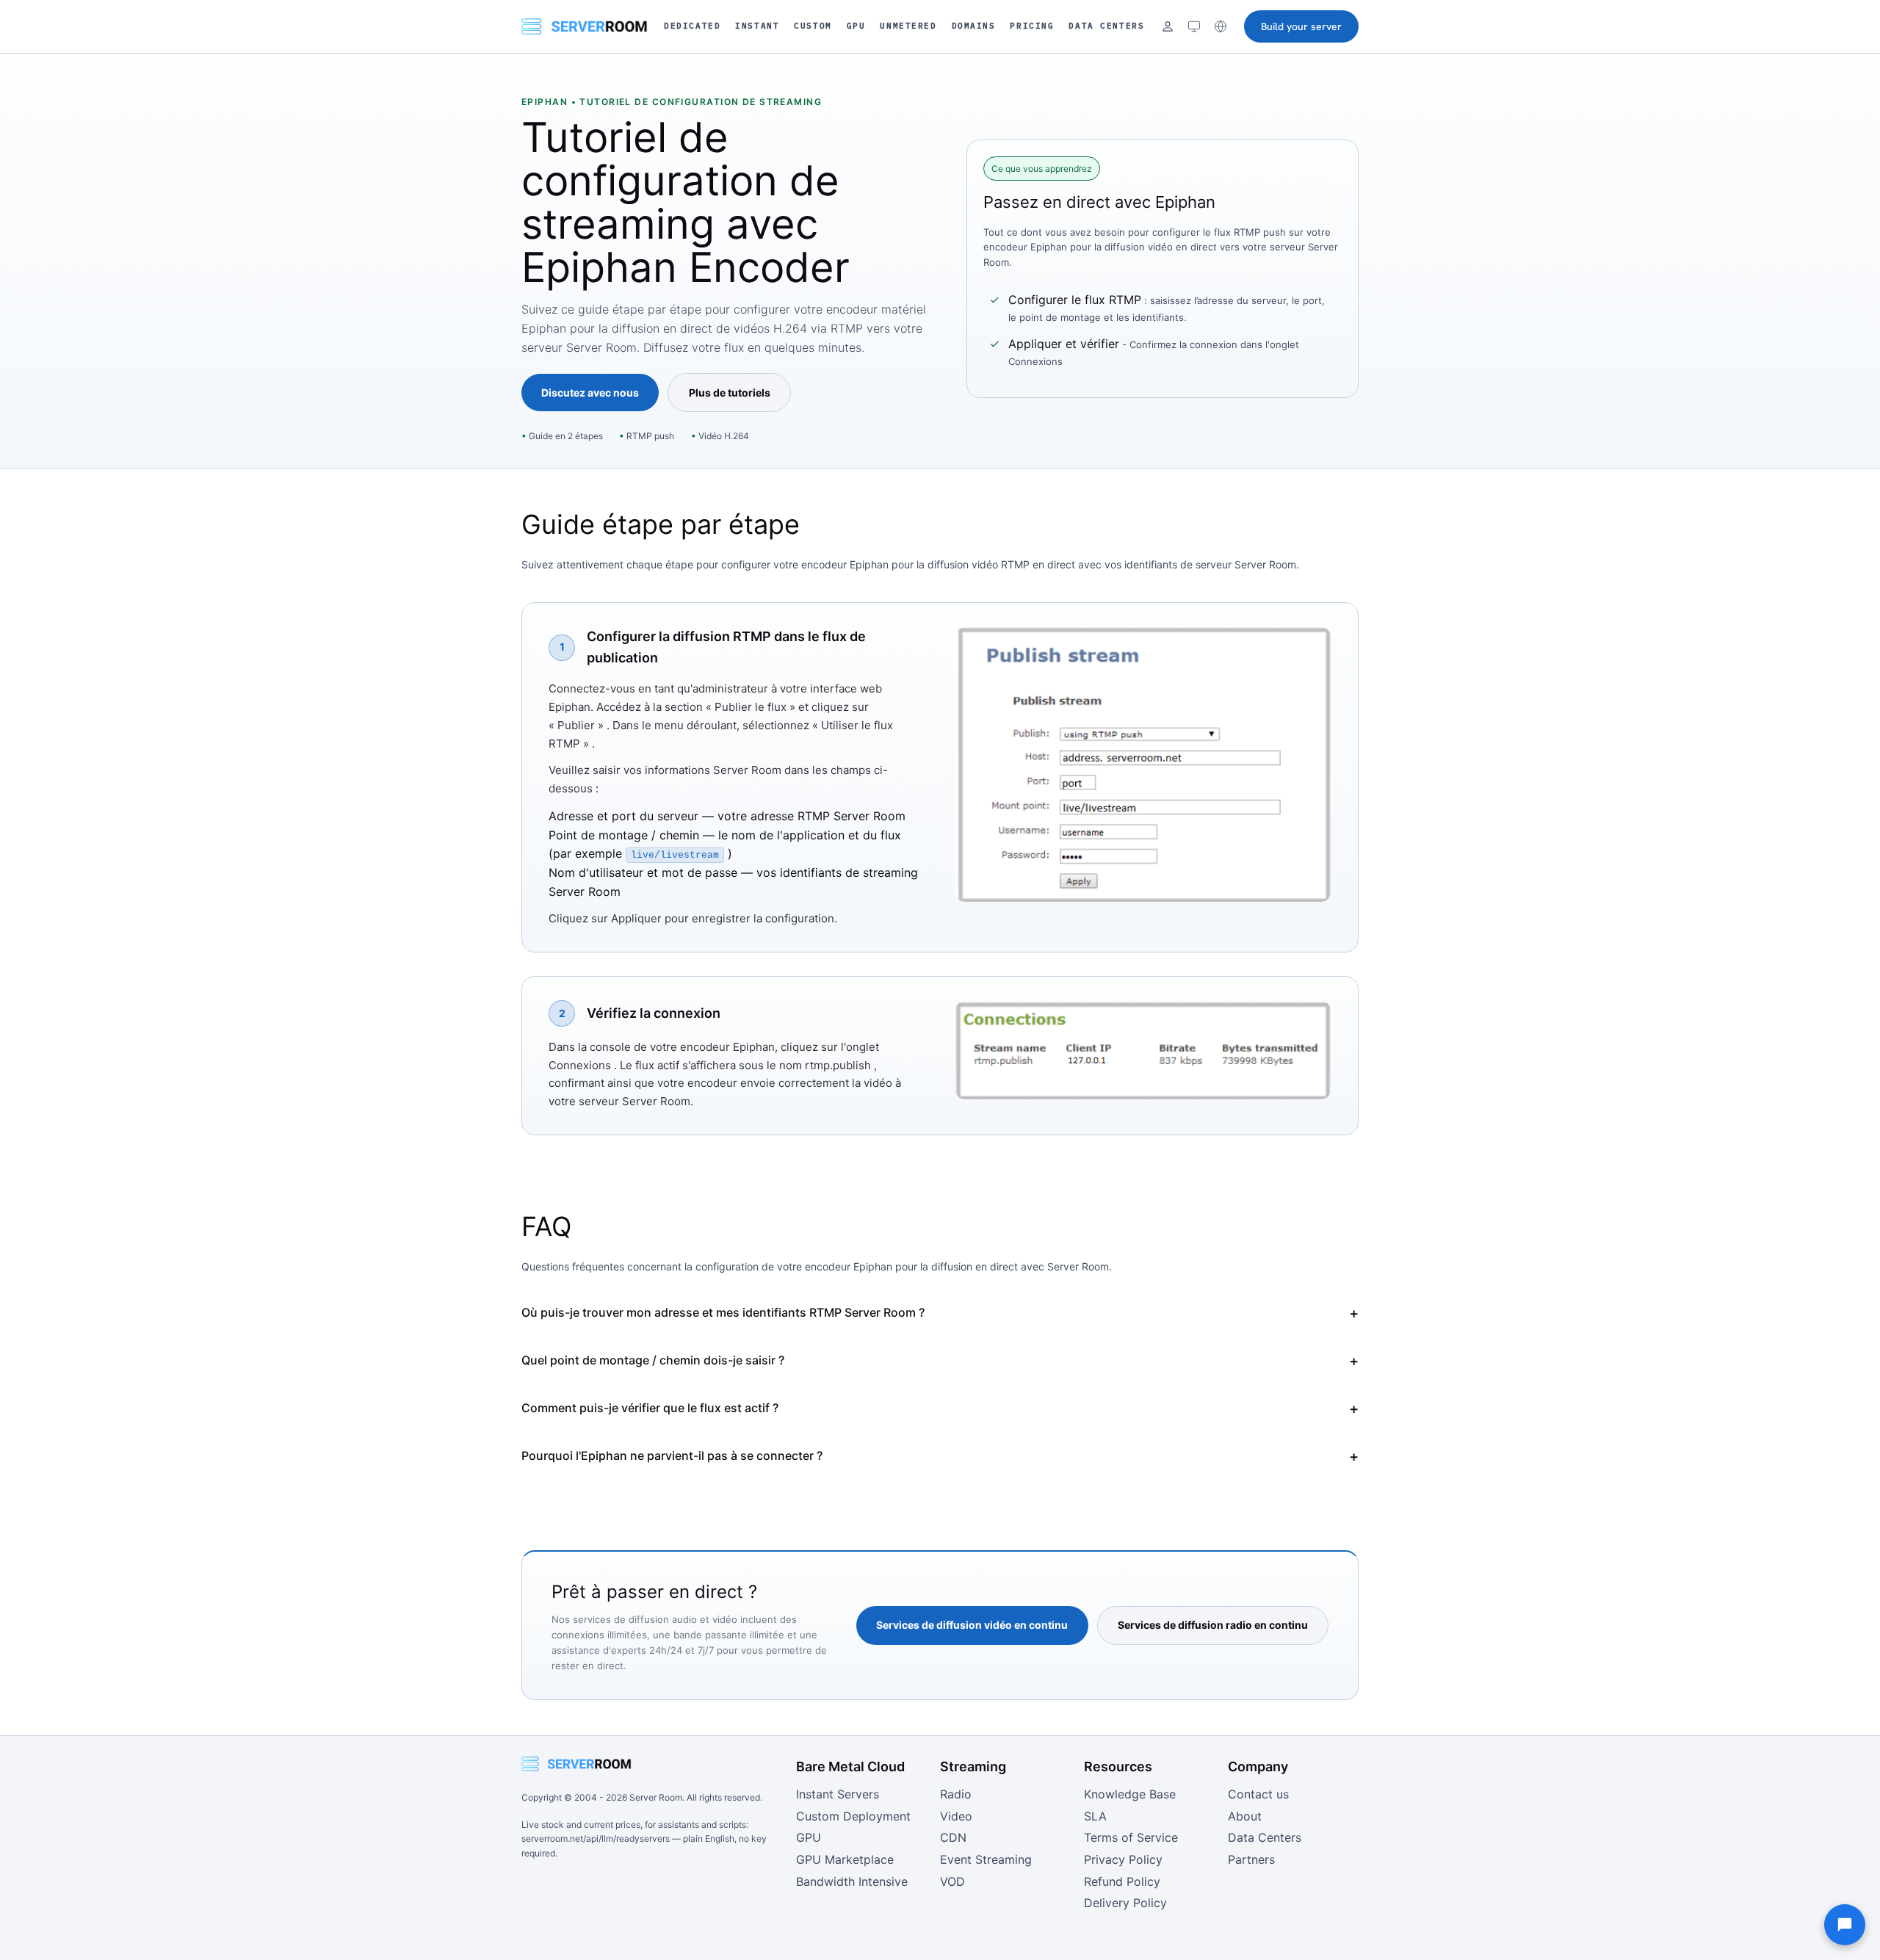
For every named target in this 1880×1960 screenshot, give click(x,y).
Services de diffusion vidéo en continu (972, 1625)
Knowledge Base (1130, 1794)
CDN (953, 1837)
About (1245, 1816)
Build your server (1301, 26)
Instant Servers (838, 1794)
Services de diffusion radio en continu (1213, 1625)
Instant (757, 26)
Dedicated (692, 26)
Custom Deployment (853, 1816)
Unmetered (908, 26)
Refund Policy (1122, 1881)
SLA (1095, 1816)
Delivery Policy (1125, 1903)
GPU (856, 26)
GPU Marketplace (845, 1859)
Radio (956, 1794)
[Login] (1168, 26)
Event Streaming (986, 1859)
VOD (952, 1881)
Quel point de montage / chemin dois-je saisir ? (653, 1360)
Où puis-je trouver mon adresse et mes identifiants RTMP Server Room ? (723, 1312)
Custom (813, 26)
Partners (1251, 1859)
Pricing (1032, 26)
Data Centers (1106, 26)
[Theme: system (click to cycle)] (1194, 26)
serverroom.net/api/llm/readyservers (596, 1838)
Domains (974, 26)
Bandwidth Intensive (852, 1881)
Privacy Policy (1123, 1859)
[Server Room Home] (585, 26)
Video (956, 1816)
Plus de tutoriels (730, 393)
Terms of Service (1131, 1837)
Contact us (1258, 1794)
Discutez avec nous (590, 393)
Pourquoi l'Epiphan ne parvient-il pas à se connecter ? (672, 1455)
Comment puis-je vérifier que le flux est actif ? (650, 1408)
